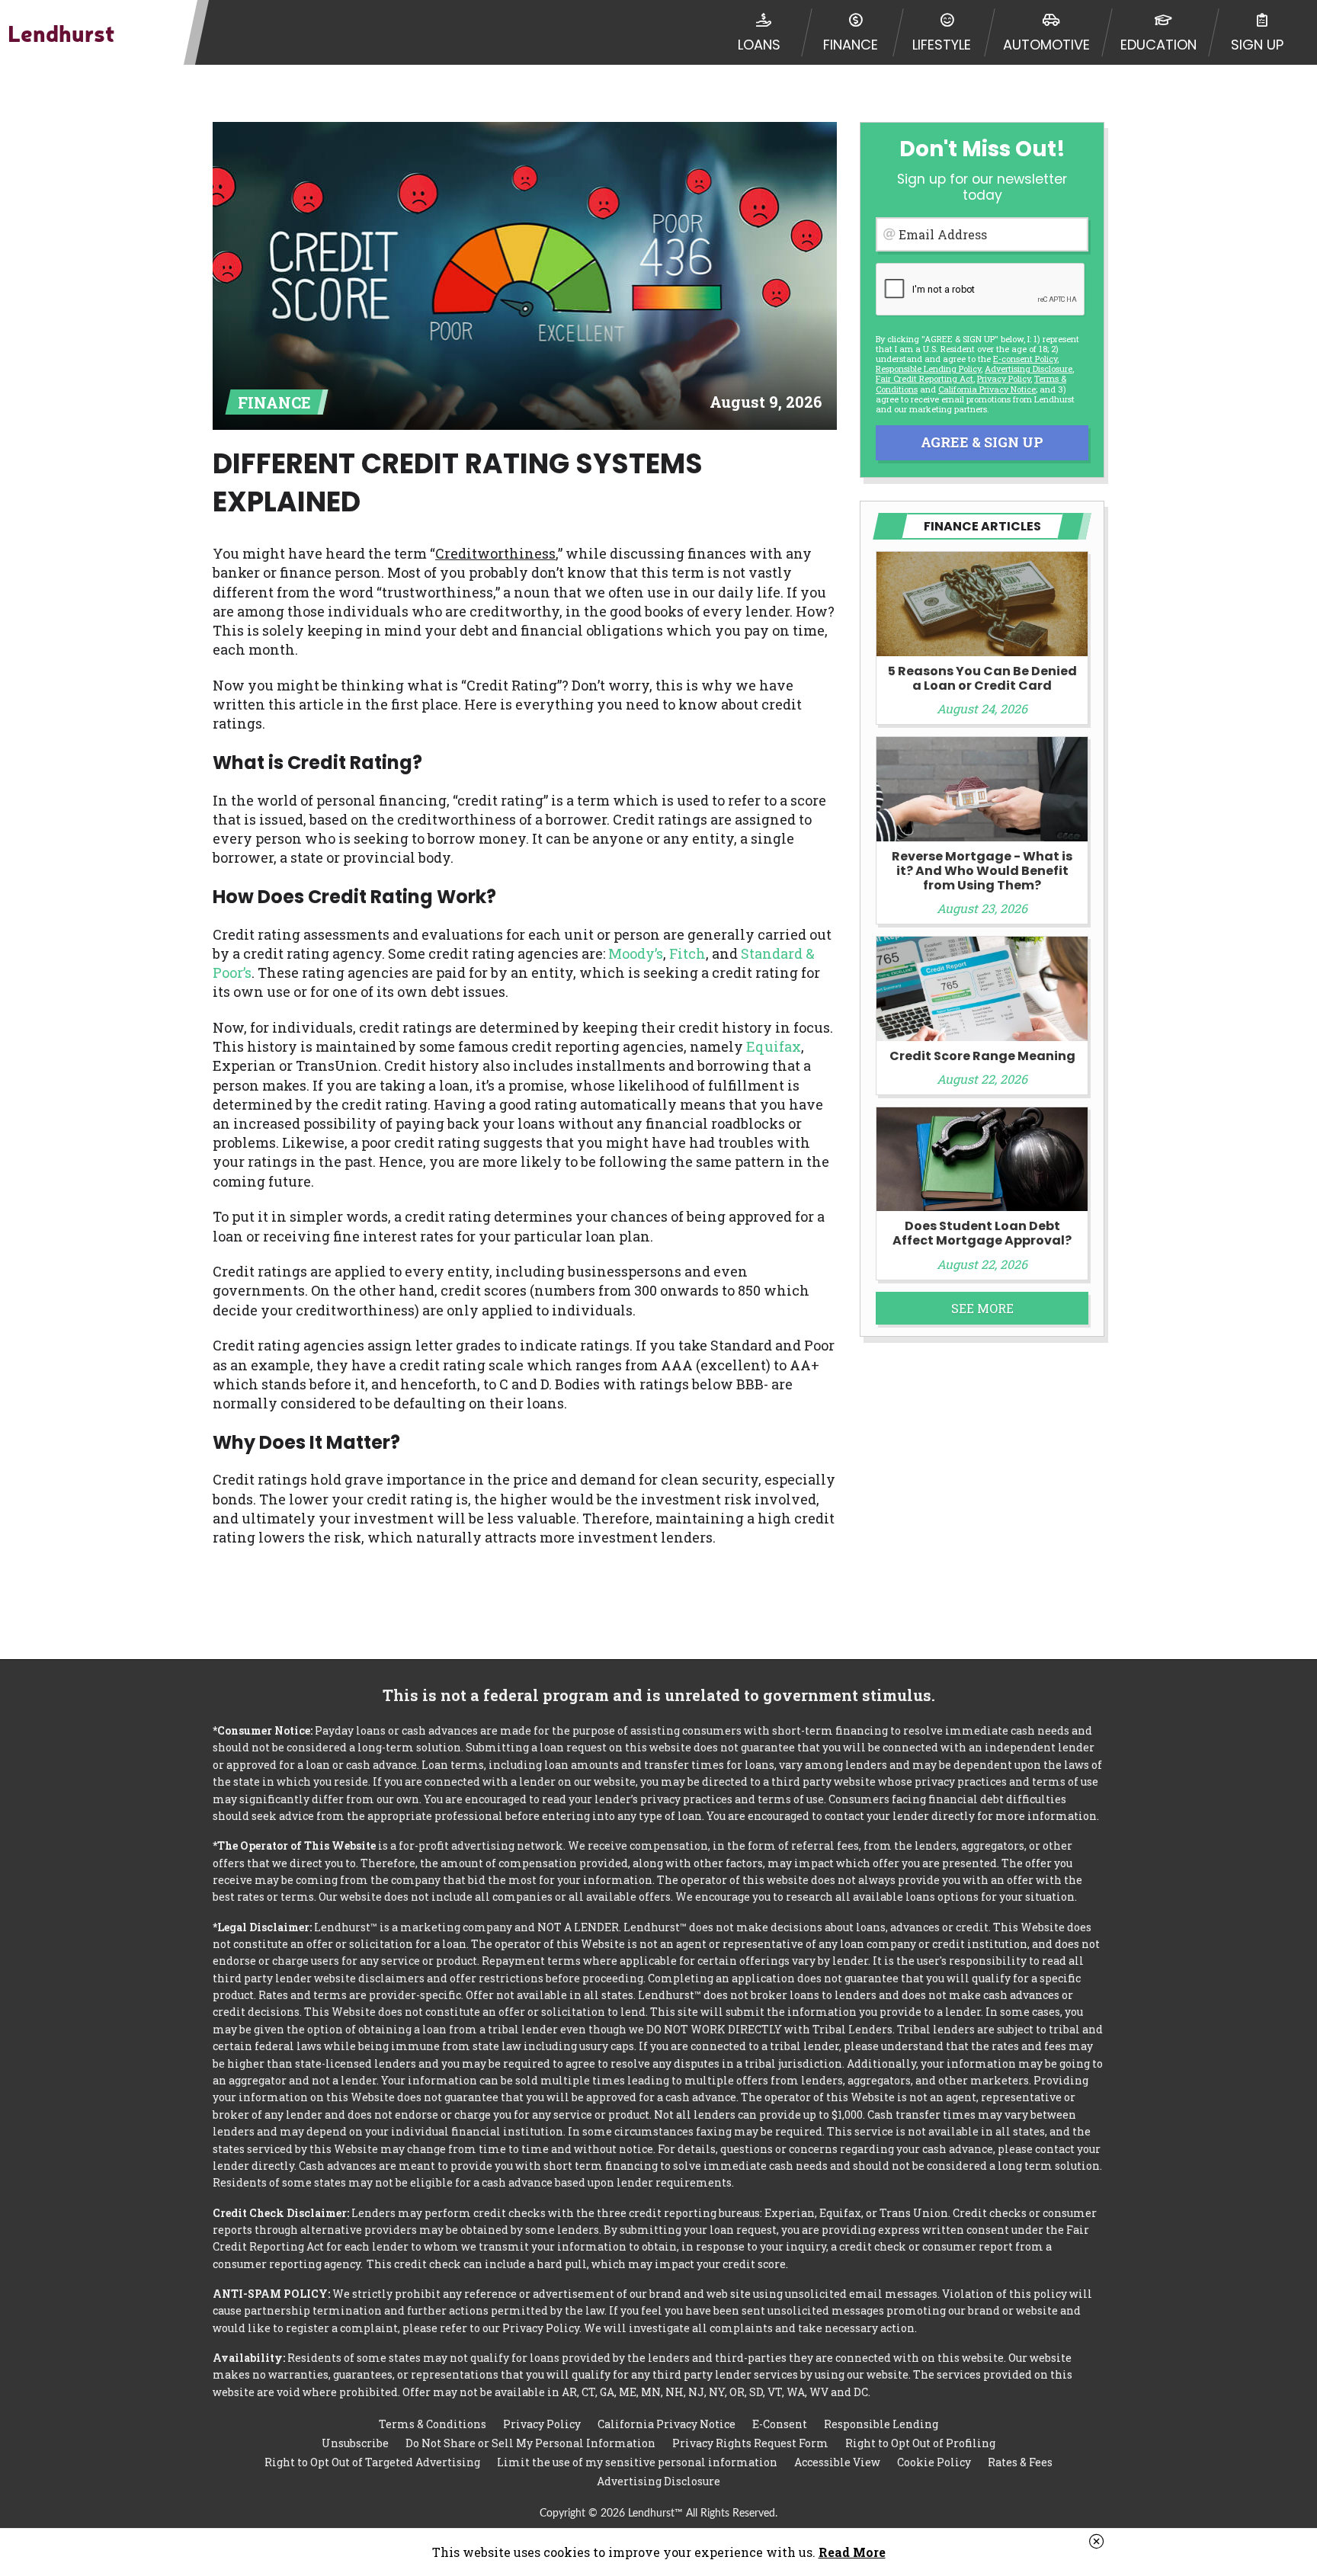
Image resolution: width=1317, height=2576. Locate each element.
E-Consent (780, 2424)
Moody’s (636, 953)
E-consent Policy (1025, 359)
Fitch (687, 953)
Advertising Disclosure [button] (1029, 368)
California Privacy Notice (987, 389)
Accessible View (837, 2462)
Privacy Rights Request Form (750, 2443)
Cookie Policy (934, 2462)
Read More (852, 2552)
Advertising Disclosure (658, 2481)
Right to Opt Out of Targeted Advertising (372, 2462)
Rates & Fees (1020, 2462)
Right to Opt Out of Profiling (920, 2443)
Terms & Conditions (433, 2424)
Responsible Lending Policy (928, 368)
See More (982, 1308)
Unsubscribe (355, 2443)
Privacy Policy (1004, 378)
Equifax (774, 1046)
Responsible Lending (881, 2424)
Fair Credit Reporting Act (924, 378)
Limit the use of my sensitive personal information (637, 2462)
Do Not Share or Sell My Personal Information (530, 2443)
